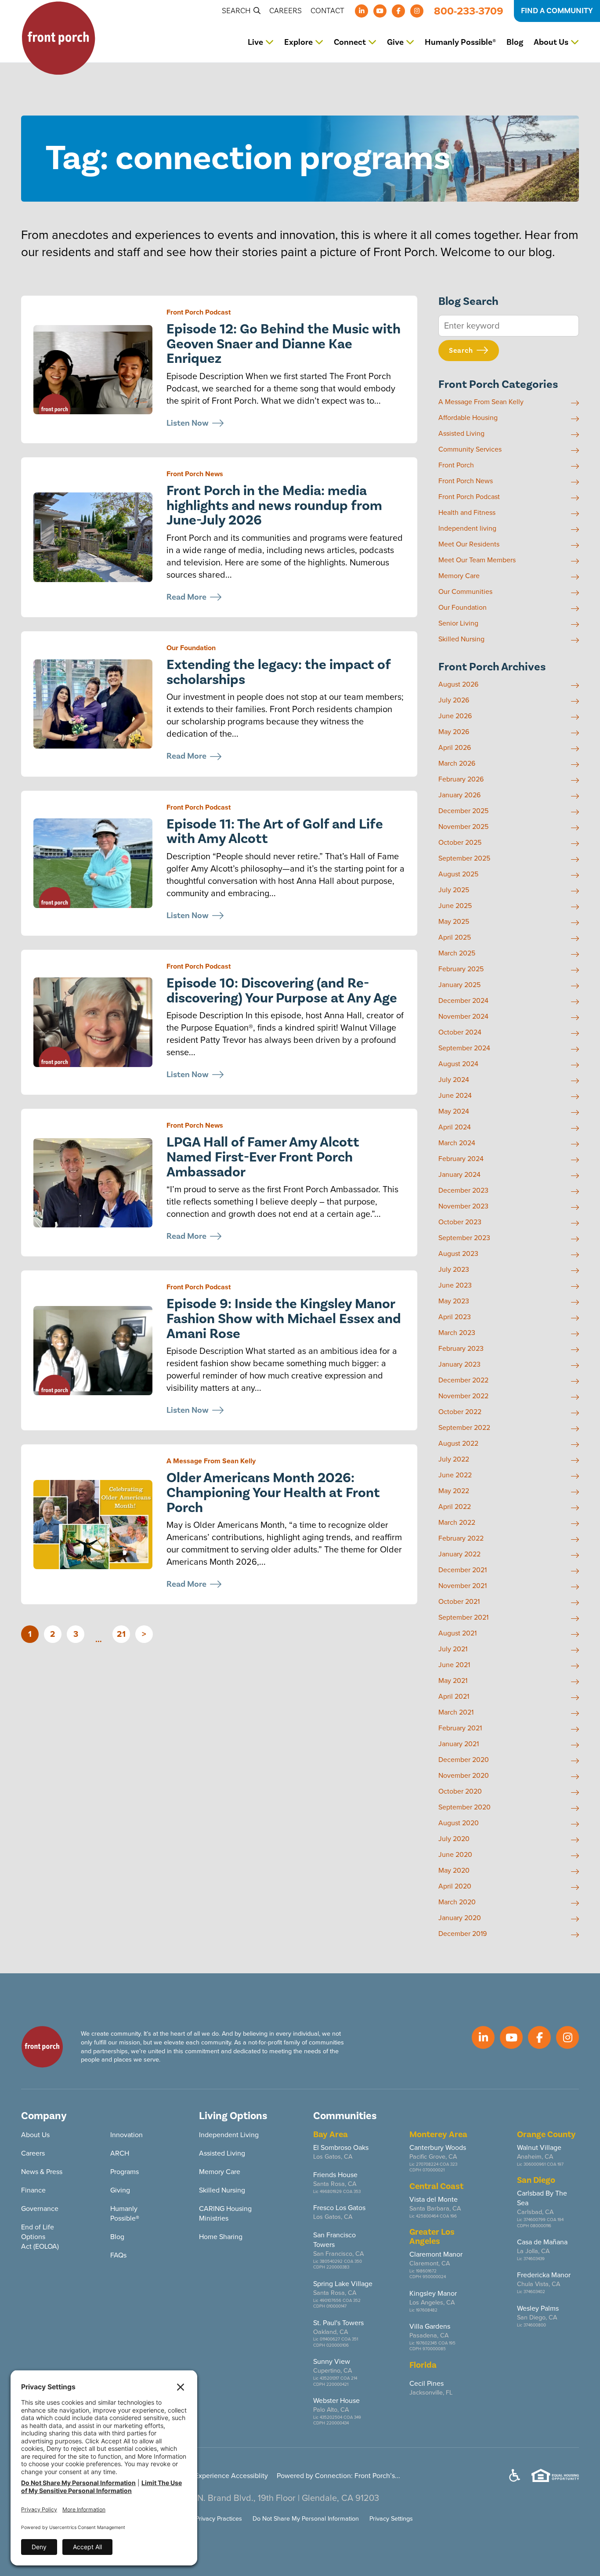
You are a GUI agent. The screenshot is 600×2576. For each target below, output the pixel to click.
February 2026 (461, 779)
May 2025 (454, 922)
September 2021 (463, 1617)
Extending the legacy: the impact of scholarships (278, 672)
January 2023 (459, 1364)
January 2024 (459, 1175)
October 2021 (459, 1602)
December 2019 (463, 1934)
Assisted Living (461, 434)
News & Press (42, 2172)
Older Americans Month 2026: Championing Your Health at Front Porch (273, 1493)
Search (237, 11)
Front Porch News (195, 474)
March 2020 (457, 1902)
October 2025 (460, 843)
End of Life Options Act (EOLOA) (40, 2237)
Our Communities (465, 592)
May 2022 (454, 1491)
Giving (120, 2190)
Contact (327, 11)
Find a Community (557, 11)
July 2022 (454, 1459)
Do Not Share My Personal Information (306, 2518)
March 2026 (457, 763)
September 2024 (464, 1048)
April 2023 (455, 1317)
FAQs (118, 2255)
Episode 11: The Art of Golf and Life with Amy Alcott (275, 832)
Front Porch (456, 465)
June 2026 (455, 716)
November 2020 (464, 1776)
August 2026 (458, 684)
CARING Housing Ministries (225, 2213)
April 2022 (455, 1507)
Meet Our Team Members (477, 560)
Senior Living (458, 623)
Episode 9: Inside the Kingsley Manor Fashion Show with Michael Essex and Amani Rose (284, 1319)
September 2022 (464, 1428)
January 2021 (459, 1744)
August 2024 (458, 1064)
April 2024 (455, 1127)
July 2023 (454, 1270)
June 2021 (454, 1665)
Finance (33, 2190)
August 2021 (457, 1633)
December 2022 (463, 1380)
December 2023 (463, 1190)
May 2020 (454, 1870)
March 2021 (456, 1712)
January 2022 (459, 1554)
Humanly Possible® (460, 42)
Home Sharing (221, 2237)
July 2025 (454, 890)
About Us (35, 2135)
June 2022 (455, 1475)
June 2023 (455, 1285)
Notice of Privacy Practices (206, 2518)
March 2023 (457, 1333)
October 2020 (460, 1791)
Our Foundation (191, 648)
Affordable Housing (468, 418)
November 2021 (463, 1586)
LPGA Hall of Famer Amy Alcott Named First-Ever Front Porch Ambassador (263, 1157)
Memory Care (459, 576)
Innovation (127, 2135)
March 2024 (457, 1143)
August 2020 (459, 1823)
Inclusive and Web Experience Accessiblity (202, 2476)
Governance (40, 2209)
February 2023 (461, 1349)
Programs (125, 2172)
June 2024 (455, 1096)
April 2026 (455, 748)
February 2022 (461, 1538)
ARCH (120, 2153)
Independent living (467, 528)
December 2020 (464, 1760)
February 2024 (461, 1159)
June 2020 (455, 1855)
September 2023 (464, 1238)
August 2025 (458, 874)
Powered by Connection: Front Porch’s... (338, 2476)
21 (121, 1634)
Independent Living (229, 2135)
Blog (515, 42)
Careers (286, 11)
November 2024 (463, 1017)
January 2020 (460, 1918)
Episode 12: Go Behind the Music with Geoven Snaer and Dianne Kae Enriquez (284, 344)
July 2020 (454, 1839)
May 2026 (454, 732)
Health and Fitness (467, 513)
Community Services (470, 449)
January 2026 (459, 795)
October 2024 (460, 1032)
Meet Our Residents (469, 544)
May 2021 (453, 1681)
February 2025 (461, 969)
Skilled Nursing (461, 639)
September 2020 (464, 1807)
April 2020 (455, 1886)
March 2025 (457, 953)
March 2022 (457, 1523)
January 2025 (459, 985)
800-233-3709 (469, 11)
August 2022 (458, 1444)
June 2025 (455, 906)
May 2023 (454, 1301)
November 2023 (463, 1206)
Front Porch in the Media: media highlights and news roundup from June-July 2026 (274, 506)
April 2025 (455, 937)
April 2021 (454, 1697)
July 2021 (453, 1649)
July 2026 (454, 700)
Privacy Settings (391, 2518)
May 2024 (454, 1111)
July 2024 (454, 1080)
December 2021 (463, 1570)
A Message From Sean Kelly (211, 1461)
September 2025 (464, 858)
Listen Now (188, 423)
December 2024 (463, 1001)
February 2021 (460, 1728)
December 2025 (463, 811)
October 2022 (460, 1412)
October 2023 (460, 1222)
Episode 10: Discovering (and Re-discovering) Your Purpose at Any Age (282, 991)
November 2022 (463, 1396)
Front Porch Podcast (199, 312)
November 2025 (463, 827)
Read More (186, 597)
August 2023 (458, 1254)
